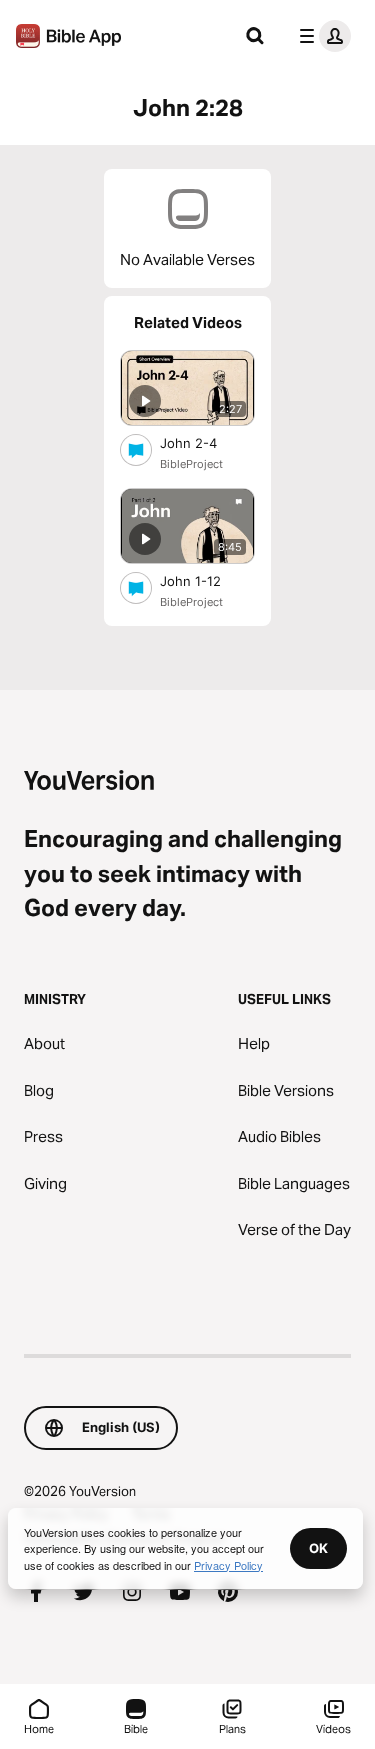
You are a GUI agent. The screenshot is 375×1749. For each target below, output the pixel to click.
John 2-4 (205, 442)
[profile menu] (321, 36)
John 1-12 (207, 580)
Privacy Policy (228, 1565)
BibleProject (191, 464)
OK (318, 1548)
